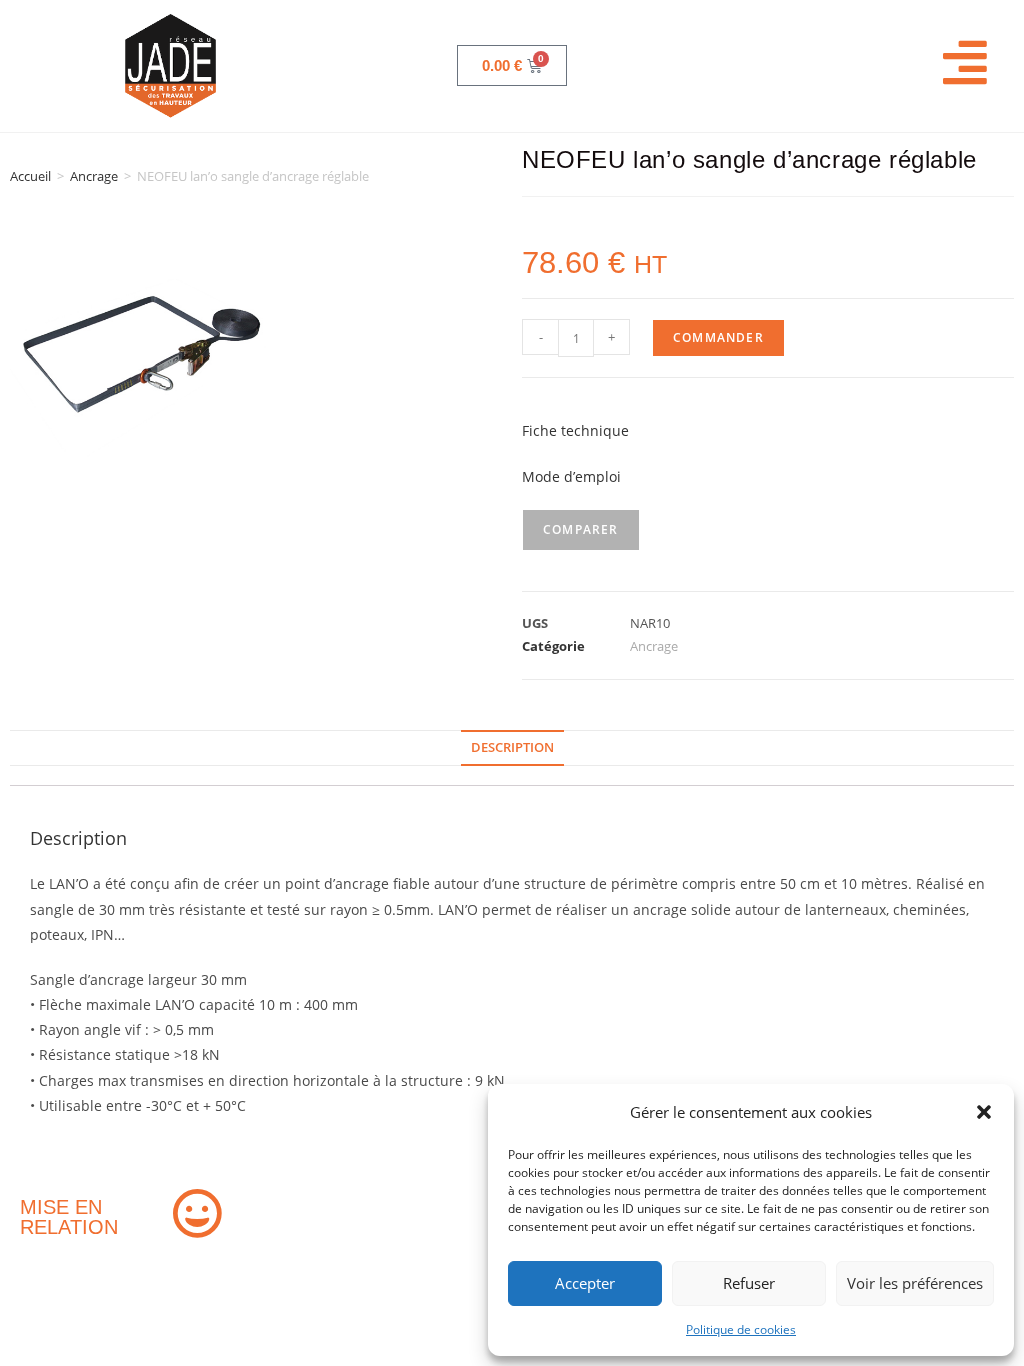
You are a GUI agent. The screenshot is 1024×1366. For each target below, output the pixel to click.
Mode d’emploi (571, 476)
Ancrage (94, 176)
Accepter (585, 1283)
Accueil (30, 176)
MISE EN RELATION (69, 1217)
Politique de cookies (741, 1329)
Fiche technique (575, 430)
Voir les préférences (915, 1283)
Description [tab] (512, 747)
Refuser (749, 1283)
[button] (984, 1112)
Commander (718, 337)
